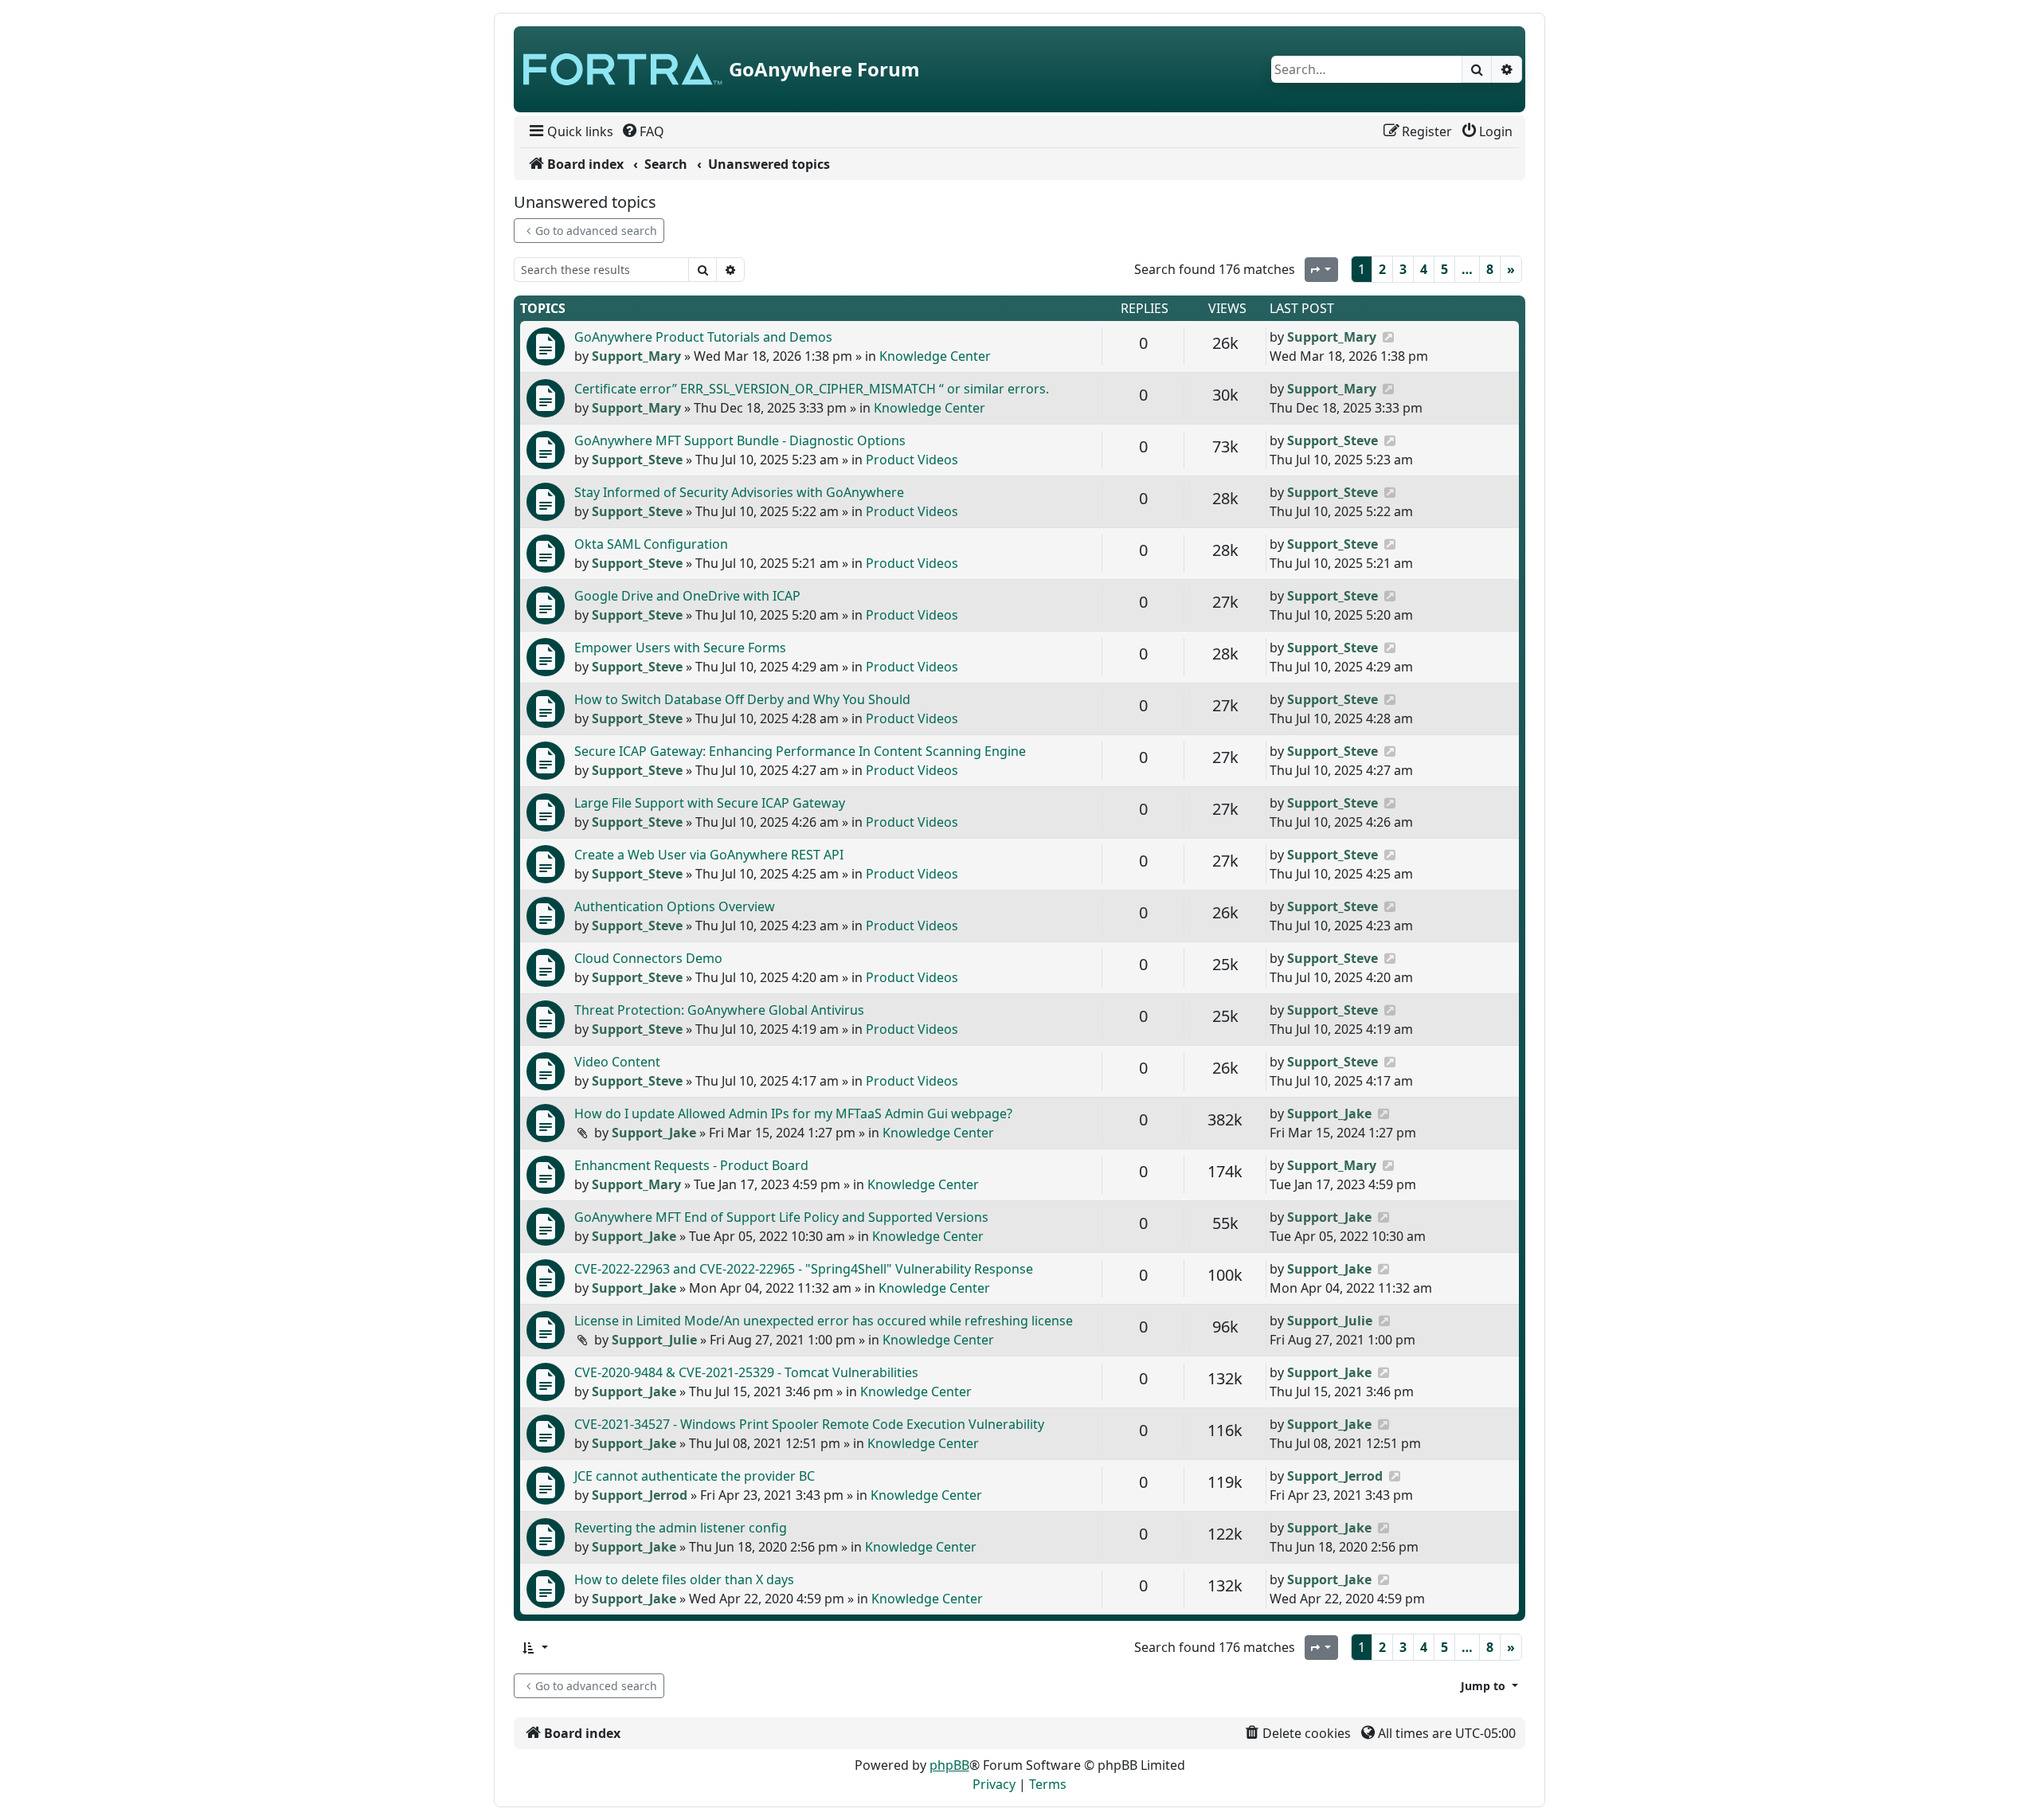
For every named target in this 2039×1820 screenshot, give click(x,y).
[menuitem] (570, 131)
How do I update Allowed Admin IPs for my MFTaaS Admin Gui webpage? (793, 1114)
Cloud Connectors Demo (648, 958)
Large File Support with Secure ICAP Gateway (710, 803)
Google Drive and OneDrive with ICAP (687, 596)
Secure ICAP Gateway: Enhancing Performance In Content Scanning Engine (800, 751)
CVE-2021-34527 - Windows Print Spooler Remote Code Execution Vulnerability (809, 1424)
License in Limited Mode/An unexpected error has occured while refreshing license (824, 1321)
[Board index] (623, 69)
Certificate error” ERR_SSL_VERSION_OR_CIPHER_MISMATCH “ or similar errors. (812, 389)
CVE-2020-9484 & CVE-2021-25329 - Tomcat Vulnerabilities (746, 1372)
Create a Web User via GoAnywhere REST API (709, 855)
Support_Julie (654, 1340)
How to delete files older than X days (684, 1579)
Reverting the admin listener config (681, 1528)
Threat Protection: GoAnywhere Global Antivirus (719, 1010)
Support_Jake (654, 1133)
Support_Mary (636, 356)
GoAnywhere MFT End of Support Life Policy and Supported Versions (781, 1217)
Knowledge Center (935, 356)
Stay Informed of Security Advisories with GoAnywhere (739, 492)
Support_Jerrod (640, 1495)
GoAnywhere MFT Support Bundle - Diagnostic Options (740, 440)
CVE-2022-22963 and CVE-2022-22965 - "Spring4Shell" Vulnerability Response (804, 1269)
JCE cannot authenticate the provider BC (695, 1476)
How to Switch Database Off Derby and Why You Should (742, 699)
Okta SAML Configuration (651, 544)
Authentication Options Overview (675, 906)
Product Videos (912, 460)
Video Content (617, 1062)
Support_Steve (637, 460)
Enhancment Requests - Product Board (691, 1165)
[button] (534, 1648)
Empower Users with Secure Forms (680, 648)
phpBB (949, 1765)
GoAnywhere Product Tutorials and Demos (703, 337)
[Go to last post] (1388, 337)
